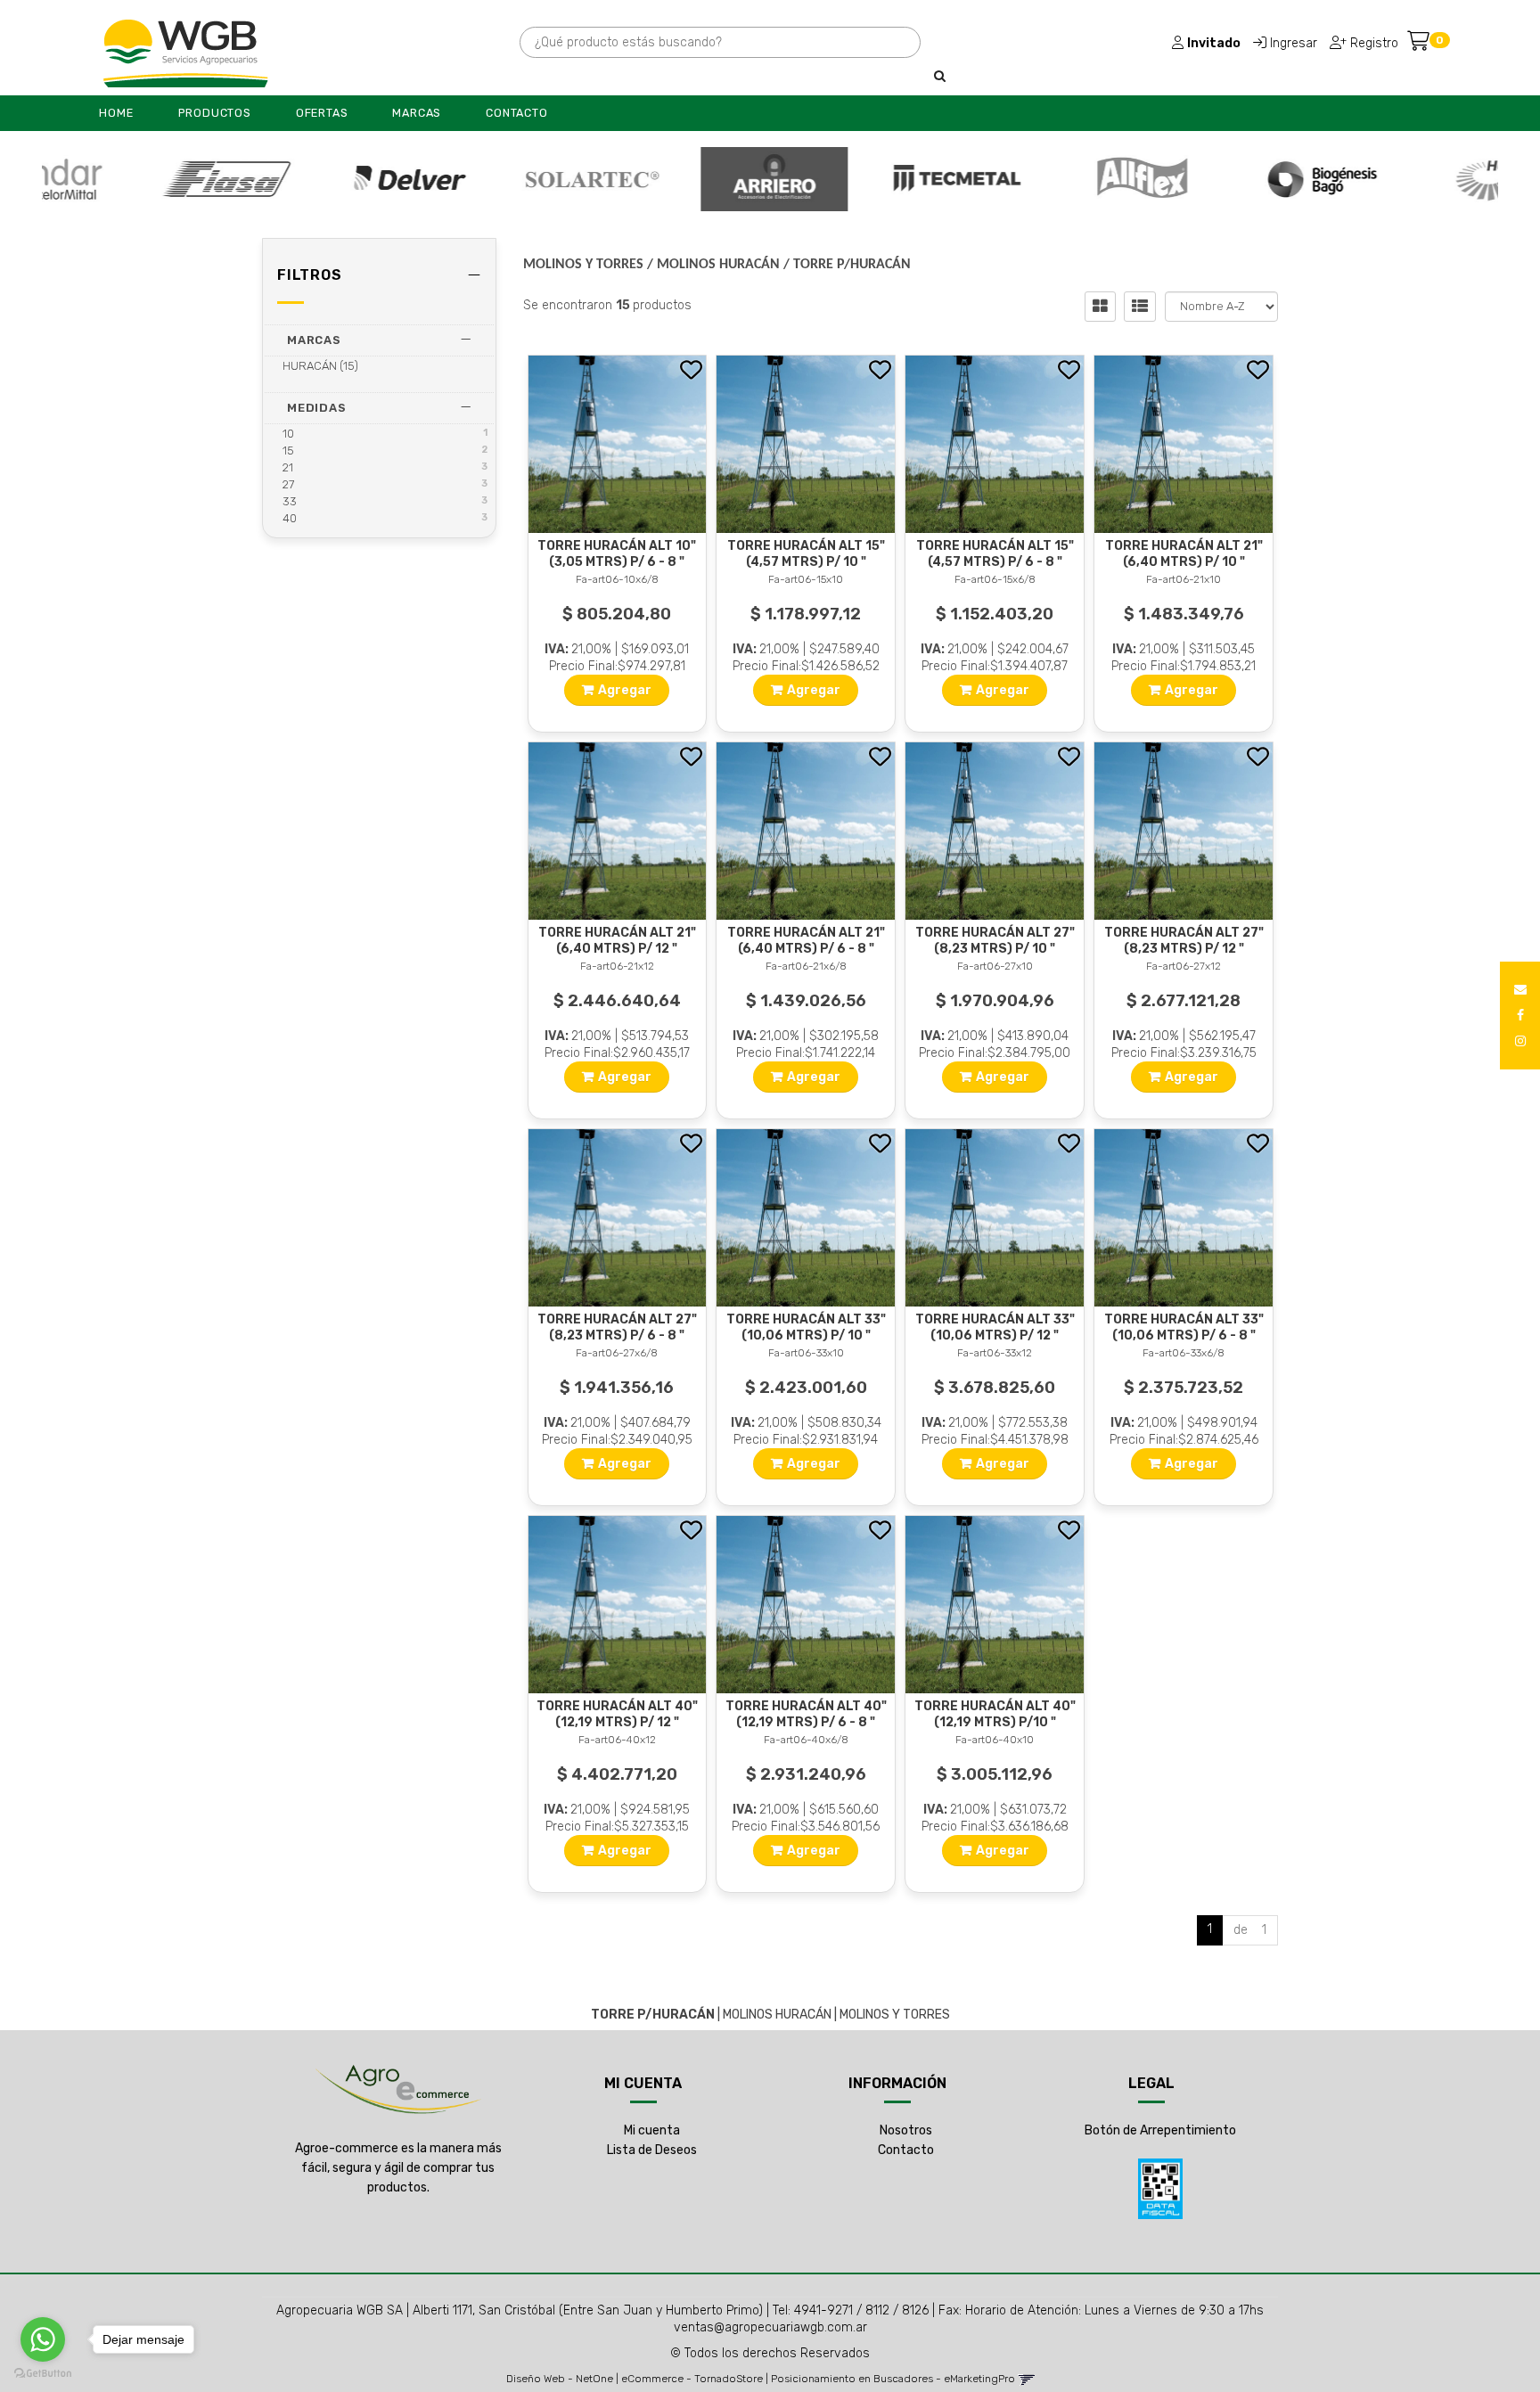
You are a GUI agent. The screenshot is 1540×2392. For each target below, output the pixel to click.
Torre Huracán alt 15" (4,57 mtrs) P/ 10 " (806, 554)
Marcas (417, 113)
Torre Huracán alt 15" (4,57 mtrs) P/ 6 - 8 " (995, 554)
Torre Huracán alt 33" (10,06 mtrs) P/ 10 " (806, 1327)
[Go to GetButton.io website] (43, 2374)
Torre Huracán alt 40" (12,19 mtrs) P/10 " (995, 1714)
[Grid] (1100, 307)
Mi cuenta (652, 2130)
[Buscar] (940, 77)
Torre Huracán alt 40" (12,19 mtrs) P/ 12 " (617, 1714)
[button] (1520, 990)
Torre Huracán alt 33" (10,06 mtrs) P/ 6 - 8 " (1184, 1327)
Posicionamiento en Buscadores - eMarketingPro (893, 2379)
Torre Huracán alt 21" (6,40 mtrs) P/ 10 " (1184, 554)
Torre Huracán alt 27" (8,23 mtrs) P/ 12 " (1184, 941)
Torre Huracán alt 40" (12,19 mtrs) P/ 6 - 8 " (806, 1714)
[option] (135, 179)
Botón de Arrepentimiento (1160, 2130)
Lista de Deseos (652, 2150)
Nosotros (906, 2130)
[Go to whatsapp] (43, 2339)
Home (116, 113)
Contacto (516, 113)
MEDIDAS (317, 408)
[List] (1140, 307)
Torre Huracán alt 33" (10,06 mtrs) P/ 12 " (995, 1327)
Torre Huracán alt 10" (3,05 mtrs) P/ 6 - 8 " (617, 554)
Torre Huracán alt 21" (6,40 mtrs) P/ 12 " (617, 941)
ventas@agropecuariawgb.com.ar (770, 2327)
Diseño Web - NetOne (560, 2379)
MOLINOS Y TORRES (583, 265)
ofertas (322, 113)
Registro (1372, 43)
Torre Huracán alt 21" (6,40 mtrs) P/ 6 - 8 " (806, 941)
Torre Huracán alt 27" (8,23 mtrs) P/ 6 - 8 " (617, 1327)
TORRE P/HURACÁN (852, 265)
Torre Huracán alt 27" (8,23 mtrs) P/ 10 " (995, 941)
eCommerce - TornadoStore (692, 2379)
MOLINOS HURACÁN (718, 265)
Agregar (625, 690)
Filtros (310, 275)
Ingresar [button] (1294, 43)
